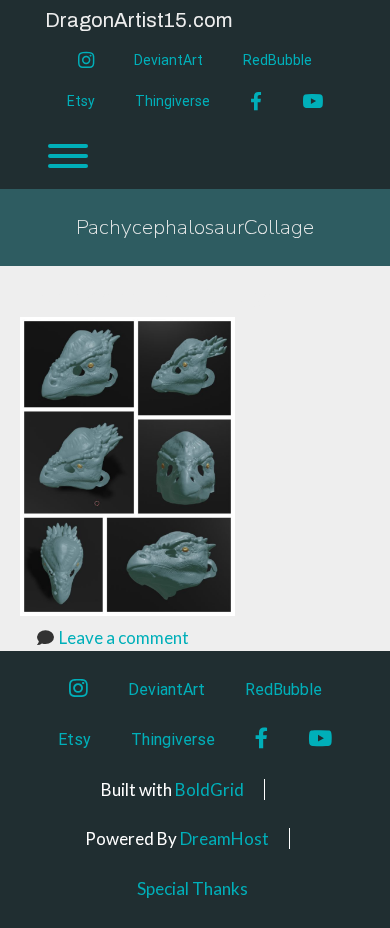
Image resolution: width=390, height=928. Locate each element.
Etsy (81, 101)
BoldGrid (209, 789)
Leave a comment (124, 637)
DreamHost (224, 838)
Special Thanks (192, 888)
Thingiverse (172, 101)
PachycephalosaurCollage (195, 227)
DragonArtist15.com (138, 20)
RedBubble (277, 60)
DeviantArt (168, 60)
